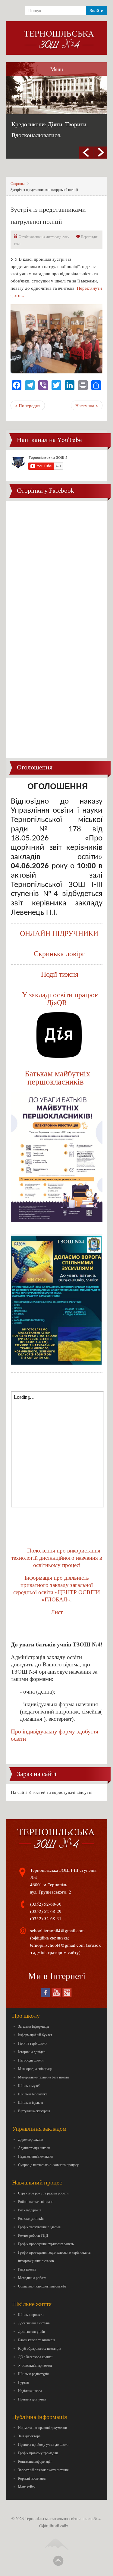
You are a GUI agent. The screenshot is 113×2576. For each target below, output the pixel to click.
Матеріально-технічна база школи (43, 2077)
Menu (57, 69)
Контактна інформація (35, 2461)
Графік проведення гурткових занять (46, 2244)
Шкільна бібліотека (33, 2094)
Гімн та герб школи (33, 2043)
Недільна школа (30, 2391)
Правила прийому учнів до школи (44, 2444)
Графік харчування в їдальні (39, 2227)
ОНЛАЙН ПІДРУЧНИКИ (59, 933)
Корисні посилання (32, 2478)
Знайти (96, 11)
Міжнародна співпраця (35, 2068)
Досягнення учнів (31, 2331)
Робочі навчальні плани (36, 2201)
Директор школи (31, 2139)
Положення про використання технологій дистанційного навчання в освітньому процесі (57, 1558)
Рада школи (27, 2269)
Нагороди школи (31, 2060)
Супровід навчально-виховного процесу (48, 2165)
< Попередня (28, 405)
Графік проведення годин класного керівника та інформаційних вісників (54, 2256)
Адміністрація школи (34, 2148)
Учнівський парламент (35, 2365)
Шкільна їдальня (31, 2102)
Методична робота (32, 2278)
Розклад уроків (30, 2210)
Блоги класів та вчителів (37, 2340)
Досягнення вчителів (34, 2323)
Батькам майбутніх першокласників (58, 1078)
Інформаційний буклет (35, 2035)
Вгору (58, 2561)
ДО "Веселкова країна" (35, 2357)
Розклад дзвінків (31, 2218)
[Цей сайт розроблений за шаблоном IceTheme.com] (57, 2539)
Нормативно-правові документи (42, 2427)
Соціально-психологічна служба (42, 2286)
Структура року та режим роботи (43, 2193)
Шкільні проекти (31, 2314)
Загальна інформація (34, 2026)
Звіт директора (29, 2436)
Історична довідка (32, 2052)
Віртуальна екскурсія (34, 2111)
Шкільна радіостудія (33, 2374)
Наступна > (87, 405)
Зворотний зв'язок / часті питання (43, 2470)
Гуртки (24, 2382)
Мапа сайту (27, 2487)
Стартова (17, 183)
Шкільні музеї (29, 2085)
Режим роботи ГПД (33, 2235)
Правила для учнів (32, 2399)
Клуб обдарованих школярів (40, 2348)
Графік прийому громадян (38, 2453)
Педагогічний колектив (36, 2156)
